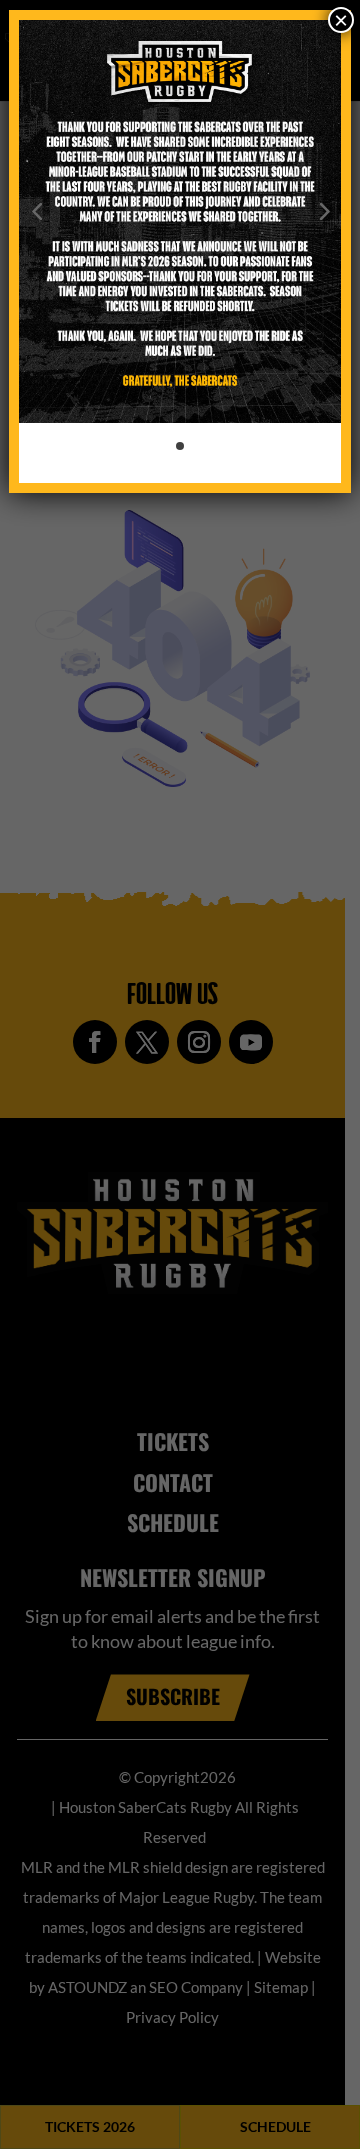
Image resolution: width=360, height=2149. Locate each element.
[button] (37, 210)
